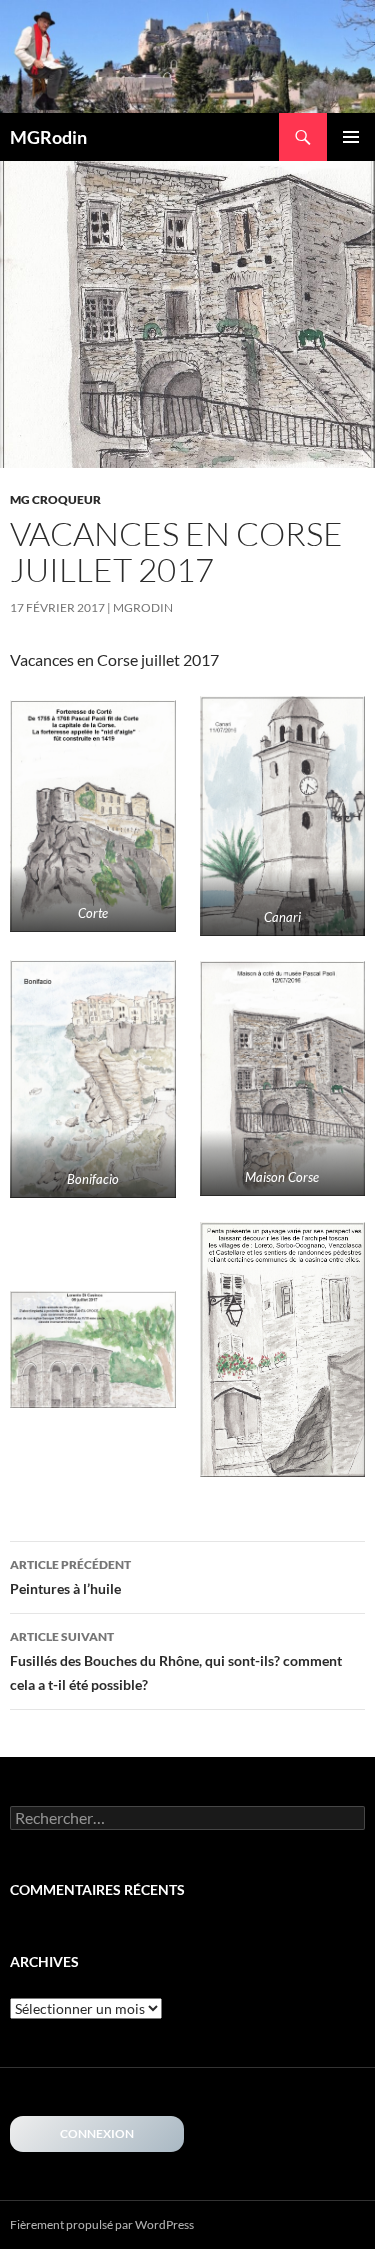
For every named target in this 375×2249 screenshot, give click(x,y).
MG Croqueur (55, 499)
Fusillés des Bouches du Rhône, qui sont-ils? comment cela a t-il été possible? (176, 1661)
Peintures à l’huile (70, 1577)
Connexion (97, 2133)
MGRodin (48, 137)
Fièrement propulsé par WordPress (102, 2224)
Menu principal (351, 137)
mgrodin (143, 607)
